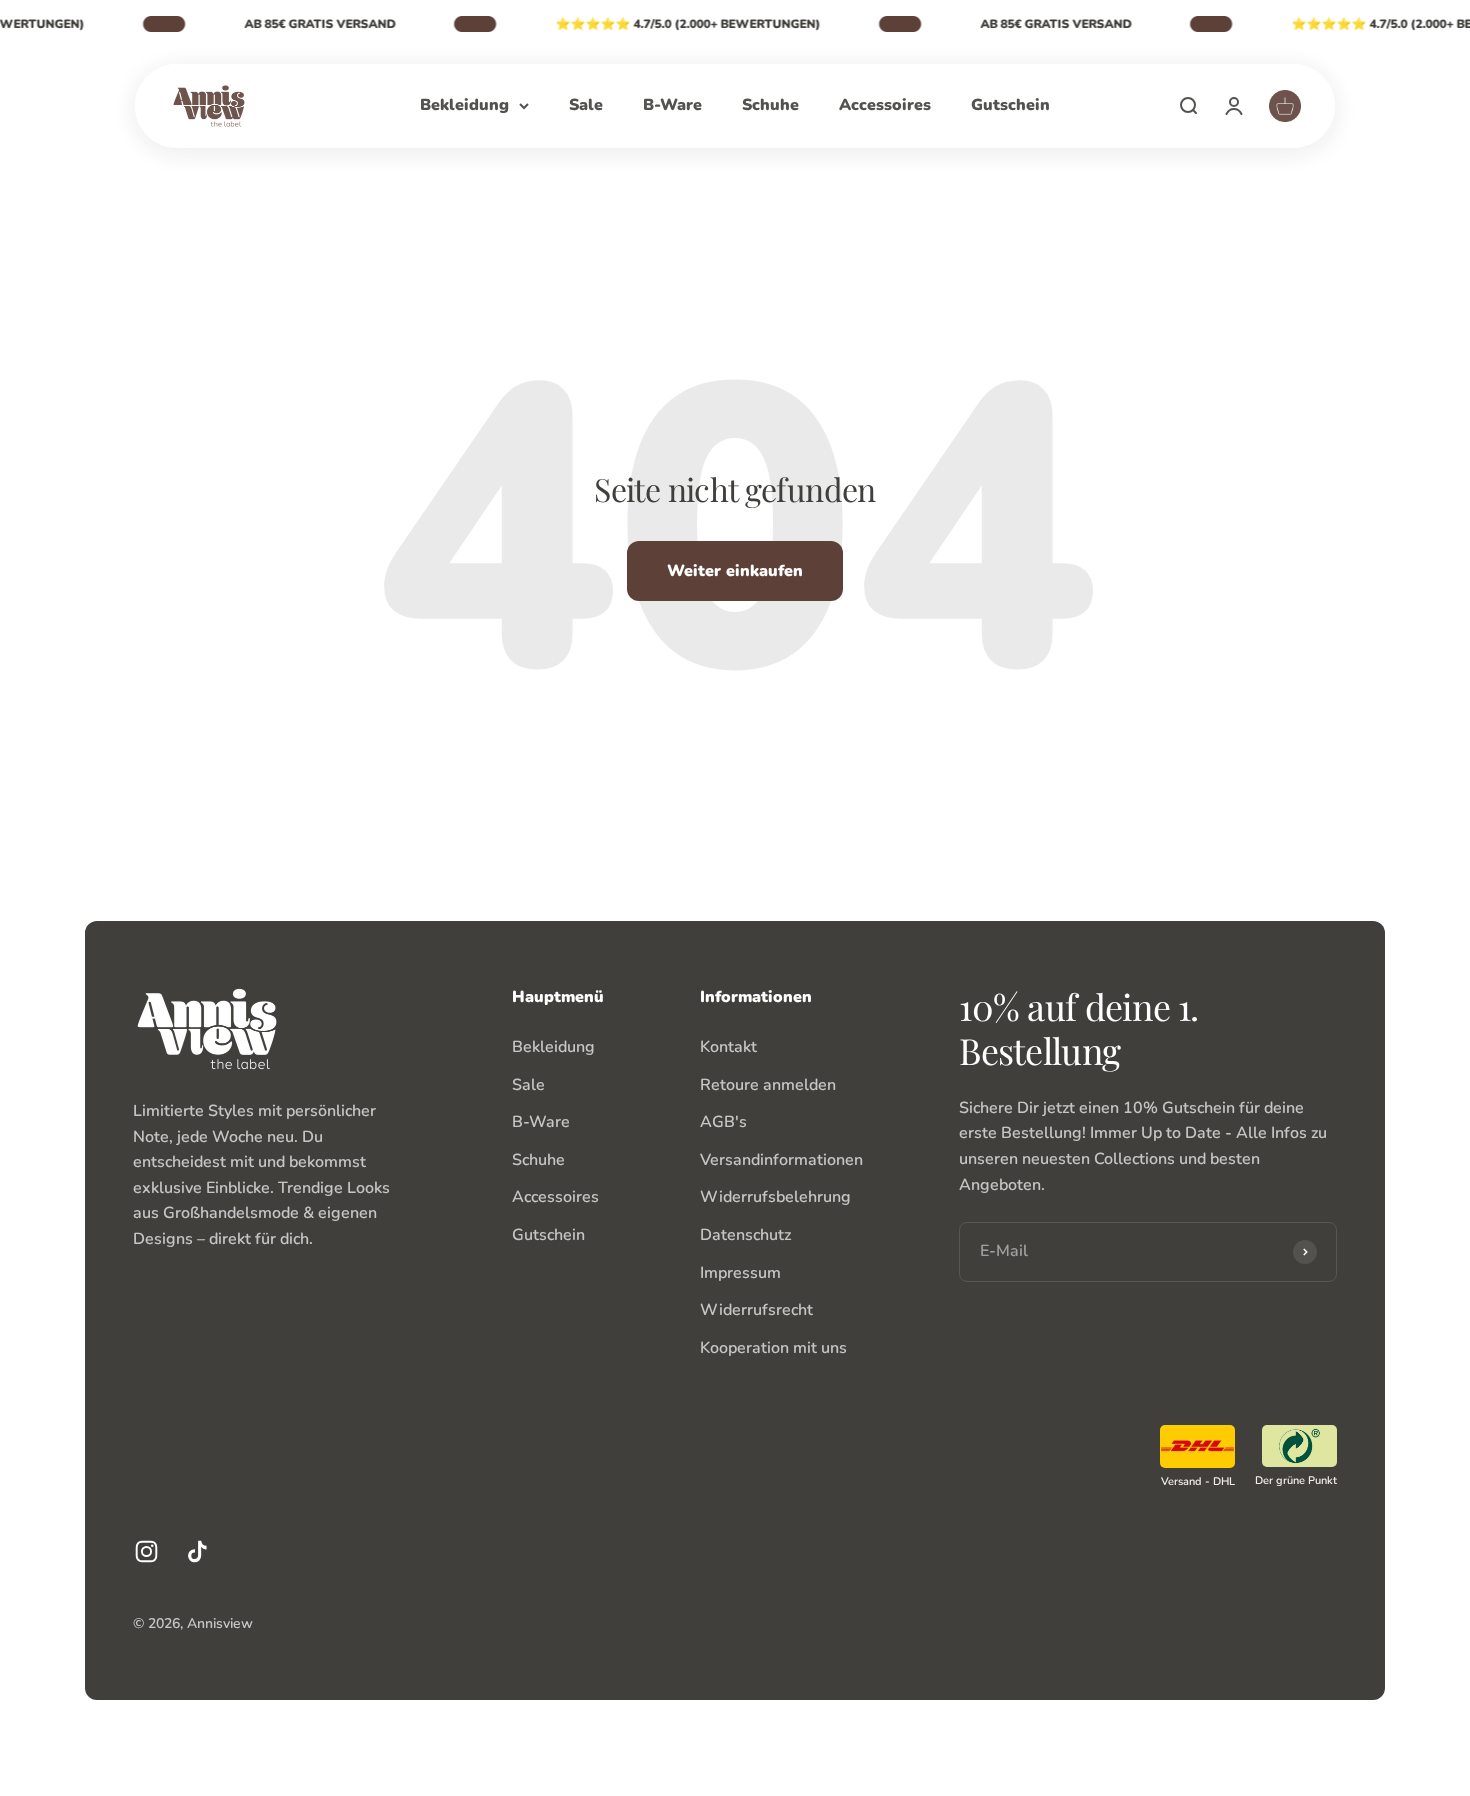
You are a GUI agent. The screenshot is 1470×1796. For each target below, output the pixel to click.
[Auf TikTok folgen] (197, 1551)
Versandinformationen (781, 1160)
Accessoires (885, 105)
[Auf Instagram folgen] (146, 1551)
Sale (586, 105)
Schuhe (770, 105)
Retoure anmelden (768, 1085)
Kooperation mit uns (773, 1348)
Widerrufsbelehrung (775, 1197)
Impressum (740, 1273)
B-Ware (672, 105)
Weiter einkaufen (735, 571)
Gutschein (1010, 105)
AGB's (723, 1122)
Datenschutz (745, 1235)
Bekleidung (464, 105)
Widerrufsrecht (756, 1310)
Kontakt (728, 1047)
